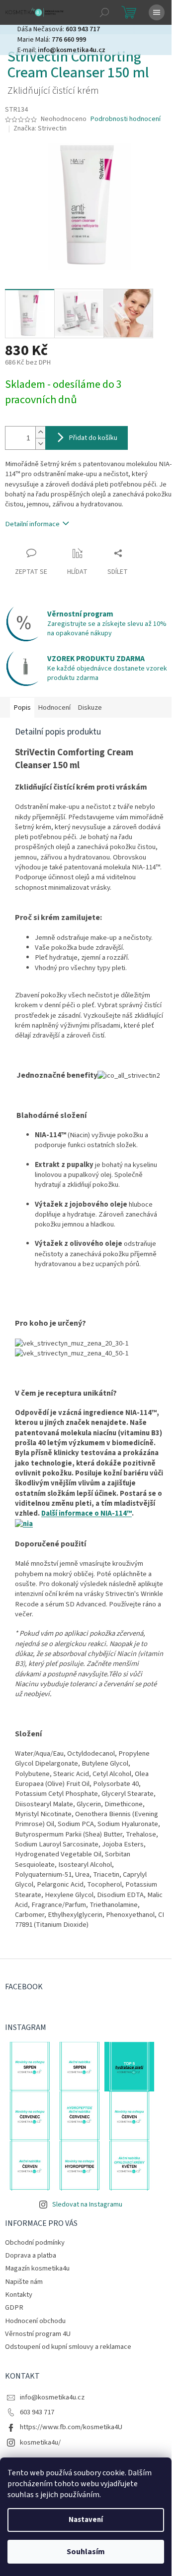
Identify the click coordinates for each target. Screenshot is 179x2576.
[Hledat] (104, 12)
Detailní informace (32, 524)
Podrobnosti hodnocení (126, 119)
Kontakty (19, 2295)
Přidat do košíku (93, 438)
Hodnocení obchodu (35, 2321)
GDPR (14, 2307)
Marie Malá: (52, 40)
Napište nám (24, 2282)
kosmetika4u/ (40, 2442)
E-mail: (61, 50)
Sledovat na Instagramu (87, 2205)
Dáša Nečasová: (59, 29)
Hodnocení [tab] (54, 707)
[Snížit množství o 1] (40, 444)
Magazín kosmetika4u (37, 2268)
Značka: (40, 128)
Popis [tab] (22, 707)
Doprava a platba (31, 2255)
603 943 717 (37, 2412)
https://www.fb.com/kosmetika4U (71, 2427)
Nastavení (86, 2520)
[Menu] (157, 12)
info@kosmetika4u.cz (52, 2397)
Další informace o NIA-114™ (87, 1513)
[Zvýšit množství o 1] (40, 432)
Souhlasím (86, 2552)
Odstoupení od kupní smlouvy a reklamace (68, 2347)
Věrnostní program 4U (38, 2334)
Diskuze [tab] (90, 707)
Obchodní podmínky (35, 2242)
